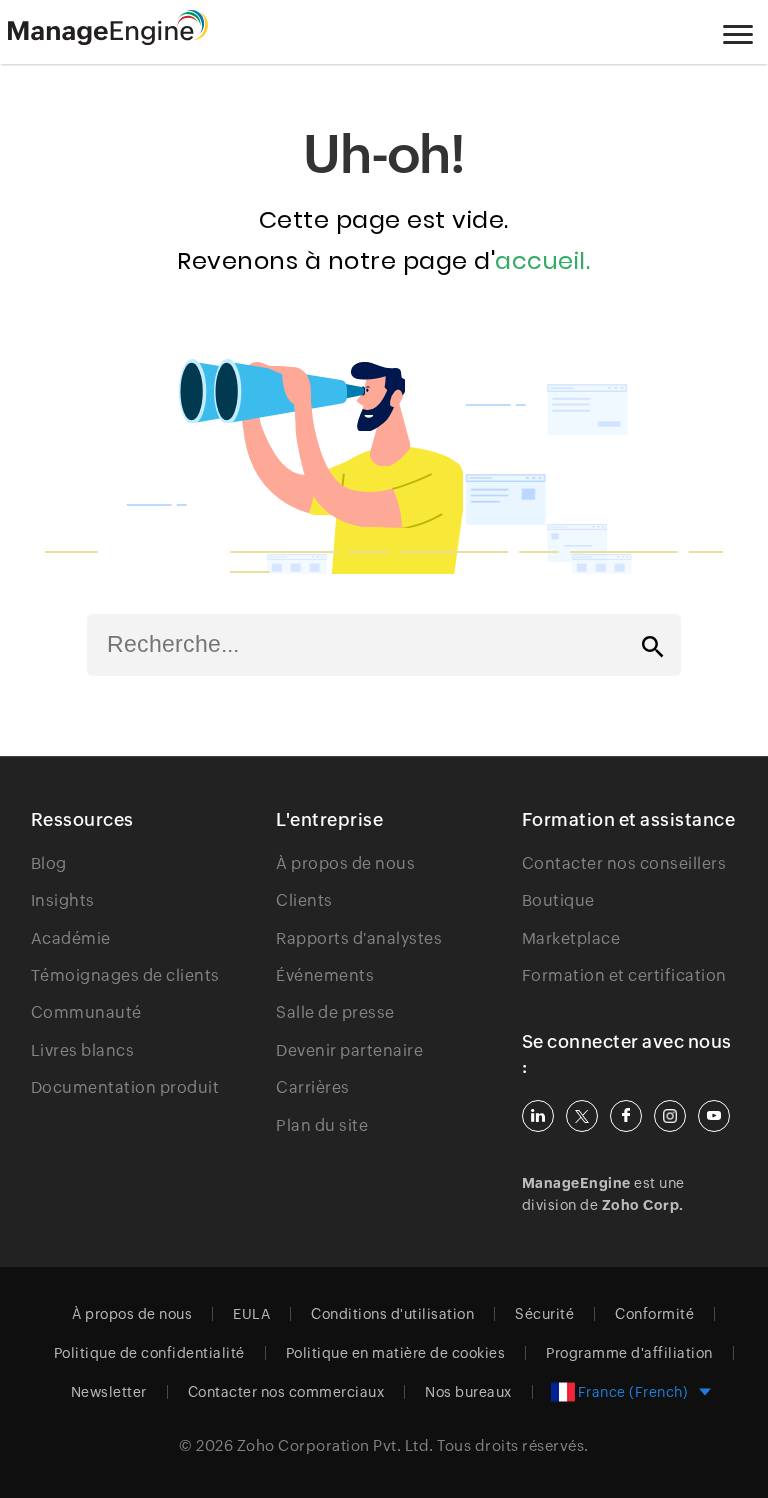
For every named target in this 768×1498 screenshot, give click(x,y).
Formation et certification (624, 975)
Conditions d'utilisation (392, 1314)
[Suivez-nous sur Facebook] (626, 1116)
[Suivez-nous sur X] (582, 1116)
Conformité (654, 1314)
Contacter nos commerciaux (286, 1392)
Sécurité (544, 1314)
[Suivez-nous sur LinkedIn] (538, 1116)
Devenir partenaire (349, 1050)
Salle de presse (335, 1012)
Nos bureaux (468, 1392)
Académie (71, 938)
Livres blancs (83, 1050)
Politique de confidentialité (149, 1353)
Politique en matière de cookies (396, 1353)
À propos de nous (345, 863)
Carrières (313, 1087)
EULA (251, 1314)
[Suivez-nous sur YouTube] (714, 1116)
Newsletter (109, 1392)
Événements (325, 975)
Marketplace (571, 938)
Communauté (86, 1012)
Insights (63, 900)
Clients (304, 900)
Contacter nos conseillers (624, 863)
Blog (49, 863)
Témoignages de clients (125, 975)
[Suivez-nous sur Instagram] (670, 1116)
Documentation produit (125, 1087)
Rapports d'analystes (359, 938)
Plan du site (322, 1125)
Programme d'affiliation (629, 1353)
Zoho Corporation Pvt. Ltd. (335, 1445)
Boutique (558, 900)
